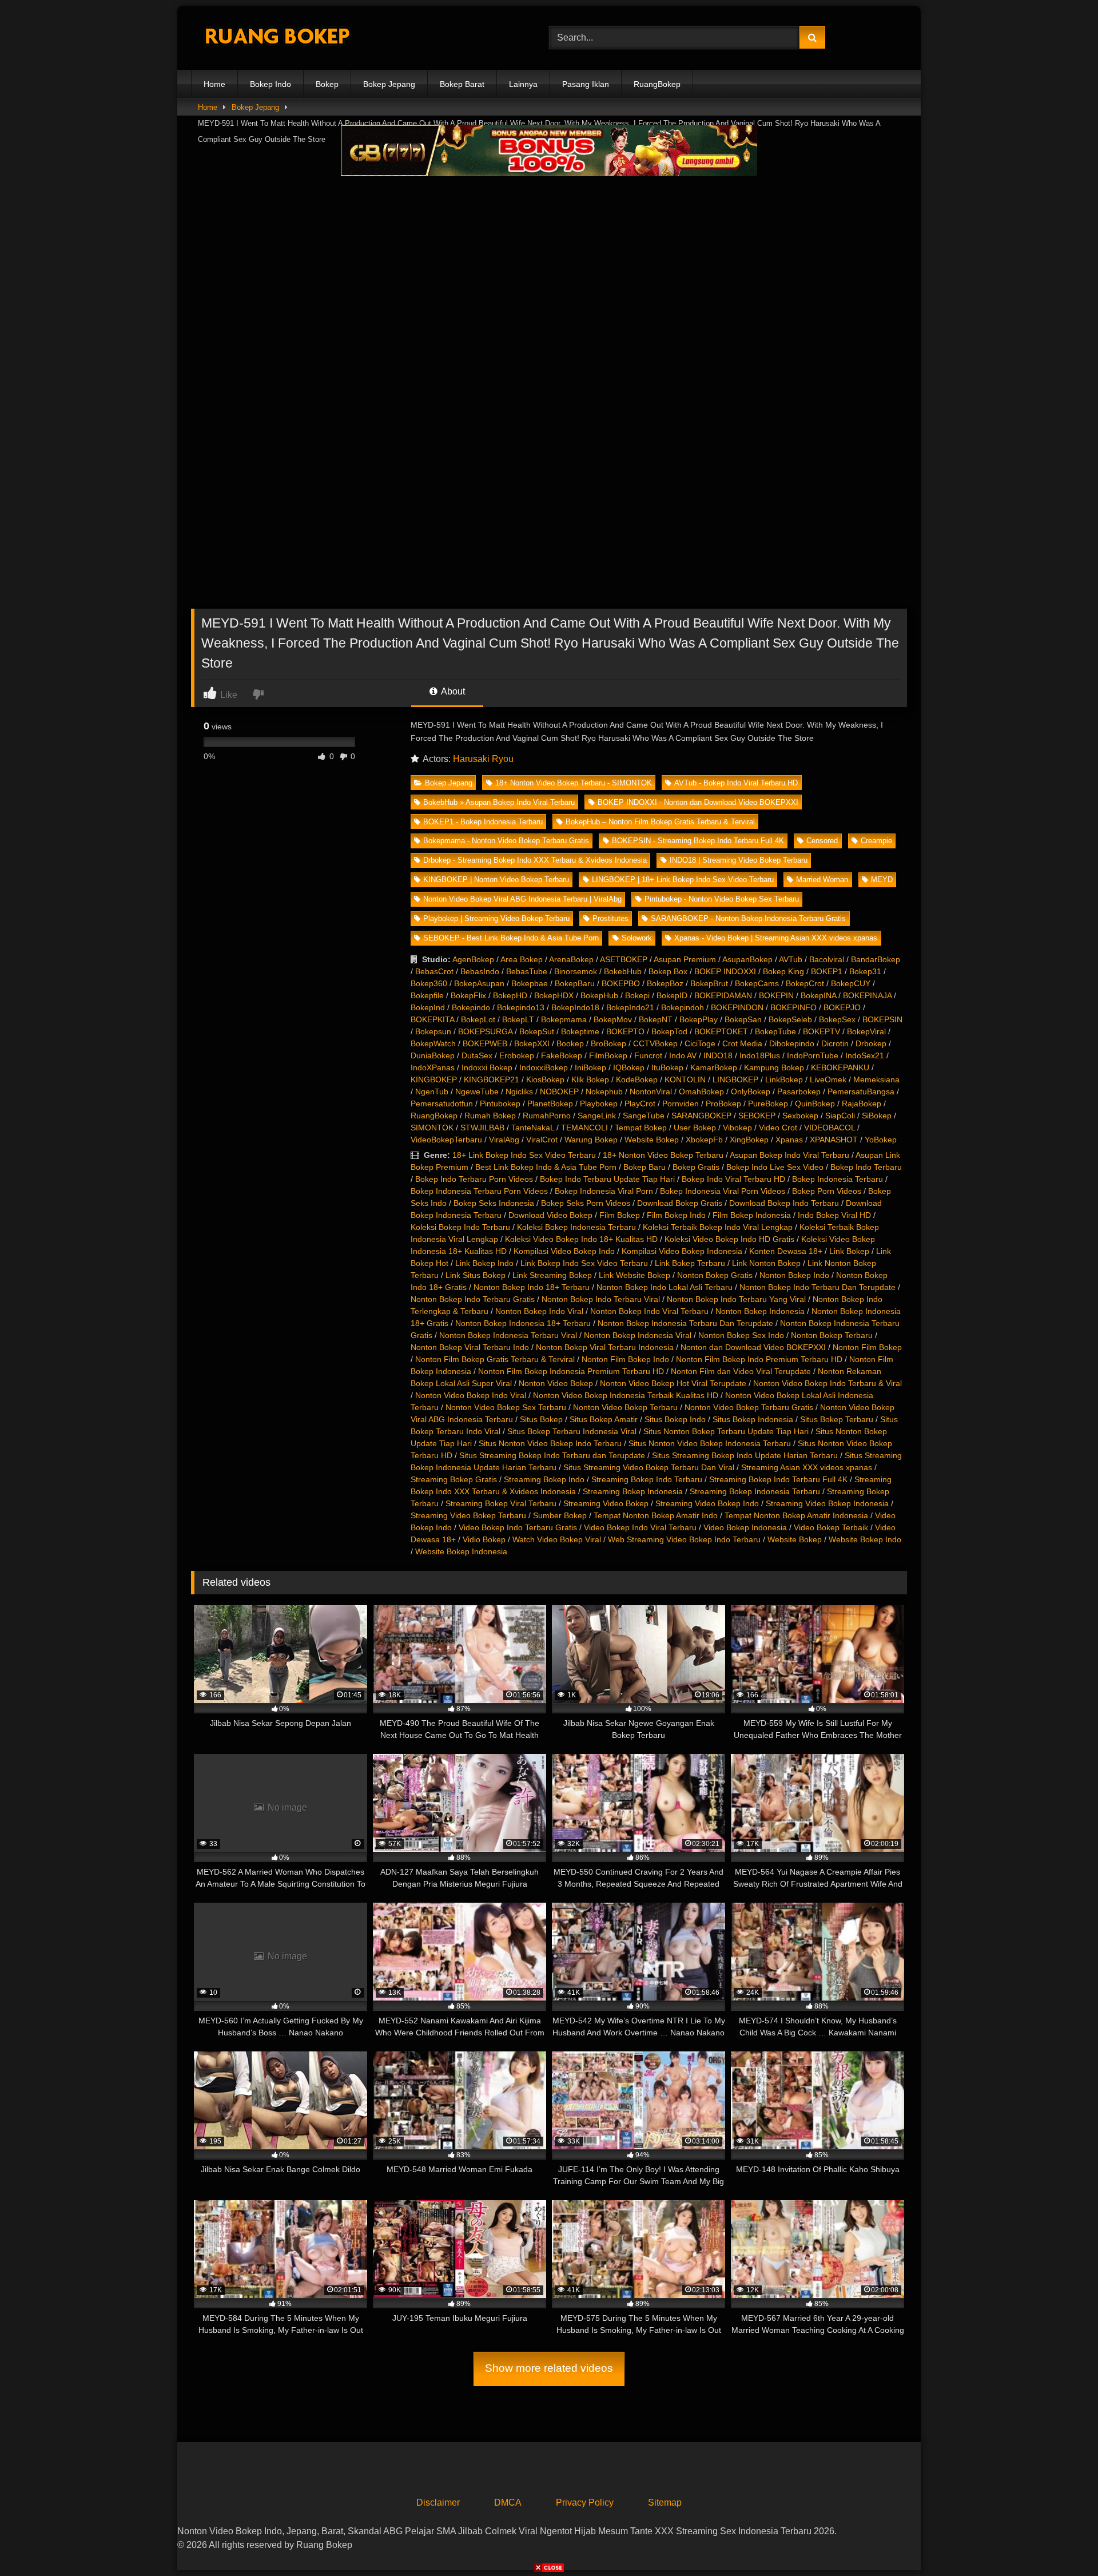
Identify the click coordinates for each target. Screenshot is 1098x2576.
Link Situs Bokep (476, 1275)
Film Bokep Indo (676, 1215)
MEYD (882, 880)
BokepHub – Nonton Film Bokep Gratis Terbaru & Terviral (660, 822)
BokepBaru (575, 983)
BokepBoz (665, 983)
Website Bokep (652, 1140)
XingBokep (749, 1140)
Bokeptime (580, 1031)
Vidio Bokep (484, 1539)
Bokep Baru (645, 1167)
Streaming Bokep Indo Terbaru (647, 1479)
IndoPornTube (813, 1055)
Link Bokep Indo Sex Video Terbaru (584, 1263)
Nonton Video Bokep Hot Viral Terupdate (673, 1383)
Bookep (570, 1043)
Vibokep (737, 1128)
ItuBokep (667, 1067)
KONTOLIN (685, 1079)
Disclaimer (438, 2502)
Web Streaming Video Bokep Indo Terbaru (684, 1539)
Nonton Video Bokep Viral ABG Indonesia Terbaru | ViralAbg (522, 899)
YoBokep (881, 1140)
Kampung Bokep (774, 1067)
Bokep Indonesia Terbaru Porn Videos (479, 1191)
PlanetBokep (550, 1104)
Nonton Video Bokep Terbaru (625, 1407)
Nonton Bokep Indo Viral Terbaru (649, 1311)
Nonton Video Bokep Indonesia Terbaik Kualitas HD (626, 1395)
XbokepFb (704, 1140)
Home (214, 84)
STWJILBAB (482, 1128)
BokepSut (537, 1031)
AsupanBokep (747, 959)
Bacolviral (827, 959)
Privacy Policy (585, 2502)
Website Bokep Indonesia (461, 1551)
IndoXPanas (433, 1067)
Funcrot (648, 1055)
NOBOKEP (559, 1091)
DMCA (508, 2502)
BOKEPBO (621, 983)
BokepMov (613, 1019)
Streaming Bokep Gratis (454, 1479)
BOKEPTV (821, 1031)
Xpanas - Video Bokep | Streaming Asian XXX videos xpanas (776, 938)
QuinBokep (815, 1104)
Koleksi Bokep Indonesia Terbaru (576, 1227)
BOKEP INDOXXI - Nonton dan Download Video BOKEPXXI (698, 802)
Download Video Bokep (550, 1215)
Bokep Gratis (696, 1167)
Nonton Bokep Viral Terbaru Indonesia (605, 1347)
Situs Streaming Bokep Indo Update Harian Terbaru (745, 1455)
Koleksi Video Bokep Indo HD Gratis (729, 1239)
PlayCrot (640, 1104)
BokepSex (837, 1019)
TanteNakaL (533, 1128)
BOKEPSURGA (485, 1031)
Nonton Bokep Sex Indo (741, 1335)
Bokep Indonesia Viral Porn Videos (723, 1191)
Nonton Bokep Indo (794, 1275)
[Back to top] (1063, 2542)
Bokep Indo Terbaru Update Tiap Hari (607, 1179)
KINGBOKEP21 (492, 1079)
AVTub (791, 959)
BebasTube (527, 971)
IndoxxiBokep (544, 1067)
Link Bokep (849, 1251)
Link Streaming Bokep (552, 1275)
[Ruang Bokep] (277, 38)
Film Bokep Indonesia (752, 1215)
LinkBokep (784, 1079)
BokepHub (599, 995)
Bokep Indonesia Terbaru (838, 1179)
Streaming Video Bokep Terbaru (468, 1515)
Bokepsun (433, 1031)
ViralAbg (504, 1140)
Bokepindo (471, 1007)
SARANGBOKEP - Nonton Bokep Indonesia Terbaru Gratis (748, 918)
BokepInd (428, 1007)
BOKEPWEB (485, 1043)
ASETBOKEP (624, 959)
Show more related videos (549, 2368)
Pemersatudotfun (442, 1104)
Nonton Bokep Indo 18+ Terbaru (532, 1287)
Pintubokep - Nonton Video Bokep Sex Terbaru (722, 899)
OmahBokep (701, 1091)
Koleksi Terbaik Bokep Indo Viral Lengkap (718, 1227)
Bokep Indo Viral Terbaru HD (733, 1179)
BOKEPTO (625, 1031)
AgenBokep (473, 959)
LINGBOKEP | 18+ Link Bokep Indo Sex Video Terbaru (683, 880)
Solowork (637, 938)
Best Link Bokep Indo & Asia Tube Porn (546, 1167)
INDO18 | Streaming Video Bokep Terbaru (739, 860)
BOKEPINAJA (867, 995)
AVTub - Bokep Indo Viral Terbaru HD (736, 783)
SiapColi (840, 1116)
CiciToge (700, 1043)
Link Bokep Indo (484, 1263)
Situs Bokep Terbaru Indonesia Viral (572, 1431)
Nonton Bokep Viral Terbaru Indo (470, 1347)
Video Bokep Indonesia (745, 1527)
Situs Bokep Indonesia (753, 1419)
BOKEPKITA (432, 1019)
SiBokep (877, 1116)
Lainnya (523, 84)
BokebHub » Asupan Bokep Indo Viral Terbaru (499, 802)
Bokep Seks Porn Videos (586, 1203)
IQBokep (629, 1067)
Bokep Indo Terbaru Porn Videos (474, 1179)
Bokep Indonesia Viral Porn (604, 1191)
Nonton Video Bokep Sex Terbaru (506, 1407)
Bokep (327, 84)
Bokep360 (429, 983)
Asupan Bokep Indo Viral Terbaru (789, 1155)
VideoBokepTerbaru (446, 1140)
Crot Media (742, 1043)
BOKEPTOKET (721, 1031)
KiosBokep (545, 1079)
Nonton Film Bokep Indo (625, 1359)
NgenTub (432, 1091)
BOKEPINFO (793, 1007)
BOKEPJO (842, 1007)
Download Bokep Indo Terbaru (784, 1203)
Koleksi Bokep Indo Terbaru (460, 1227)
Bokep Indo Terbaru (866, 1167)
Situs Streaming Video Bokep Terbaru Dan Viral (649, 1467)
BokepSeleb (790, 1019)
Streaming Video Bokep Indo (707, 1503)
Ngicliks (519, 1091)
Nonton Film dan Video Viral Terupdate (741, 1371)
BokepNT (656, 1019)
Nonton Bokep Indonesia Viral (638, 1335)
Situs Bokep (541, 1419)
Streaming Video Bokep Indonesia (827, 1503)
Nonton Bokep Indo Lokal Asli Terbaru (665, 1287)
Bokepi (637, 995)
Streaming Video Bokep (606, 1503)
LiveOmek (828, 1079)
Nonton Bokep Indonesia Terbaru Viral (508, 1335)
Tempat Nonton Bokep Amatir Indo (656, 1515)
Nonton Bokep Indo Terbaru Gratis (473, 1299)
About (452, 691)
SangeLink (597, 1116)
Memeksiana (876, 1079)
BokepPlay (699, 1019)
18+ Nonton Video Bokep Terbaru (663, 1155)
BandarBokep (876, 959)
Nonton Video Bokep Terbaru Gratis (749, 1407)
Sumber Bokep (560, 1515)
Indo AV (683, 1055)
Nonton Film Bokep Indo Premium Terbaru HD (759, 1359)
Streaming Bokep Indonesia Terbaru (755, 1491)
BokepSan (743, 1019)
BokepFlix (468, 995)
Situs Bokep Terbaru (837, 1419)
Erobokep (517, 1055)
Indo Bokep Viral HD (834, 1215)
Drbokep (871, 1043)
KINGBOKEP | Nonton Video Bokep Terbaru (496, 880)
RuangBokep (657, 84)
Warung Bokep (591, 1140)
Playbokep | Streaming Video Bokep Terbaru (496, 918)
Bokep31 (865, 971)
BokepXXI (532, 1043)
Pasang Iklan (586, 84)
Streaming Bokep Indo (544, 1479)
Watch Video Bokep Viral (557, 1539)
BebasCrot (434, 971)
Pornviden (681, 1104)
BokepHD (510, 995)
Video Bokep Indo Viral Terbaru (640, 1527)
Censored (822, 841)
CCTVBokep (655, 1043)
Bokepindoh (683, 1007)
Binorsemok (576, 971)
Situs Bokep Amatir (604, 1419)
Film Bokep (620, 1215)
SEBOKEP (757, 1116)
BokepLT (518, 1019)
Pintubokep (500, 1104)
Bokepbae (530, 983)
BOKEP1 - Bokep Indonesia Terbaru (483, 822)
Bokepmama (564, 1019)
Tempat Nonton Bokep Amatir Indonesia (796, 1515)
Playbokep (599, 1104)
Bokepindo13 (521, 1007)
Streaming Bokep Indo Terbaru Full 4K (778, 1479)
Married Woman (822, 880)
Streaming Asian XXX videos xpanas (807, 1467)
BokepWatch (433, 1043)
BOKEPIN (776, 995)
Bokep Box (668, 971)
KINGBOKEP (434, 1079)
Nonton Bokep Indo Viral (539, 1311)
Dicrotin (835, 1043)
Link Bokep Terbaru (690, 1263)
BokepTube (775, 1031)
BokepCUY (851, 983)
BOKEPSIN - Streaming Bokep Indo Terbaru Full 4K (698, 841)
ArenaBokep (571, 959)
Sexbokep (800, 1116)
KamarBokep (714, 1067)
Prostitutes (610, 918)
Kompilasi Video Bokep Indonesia (682, 1251)
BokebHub (623, 971)
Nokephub (604, 1091)
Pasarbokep (799, 1091)
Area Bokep (522, 959)
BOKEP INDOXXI (725, 971)
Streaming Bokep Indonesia (633, 1491)
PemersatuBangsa (861, 1091)
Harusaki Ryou (483, 759)
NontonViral (651, 1091)
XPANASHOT (834, 1140)
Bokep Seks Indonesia (494, 1203)
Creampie (876, 841)
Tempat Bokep (641, 1128)
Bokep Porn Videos (827, 1191)
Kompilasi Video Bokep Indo (564, 1251)
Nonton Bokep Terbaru (832, 1335)
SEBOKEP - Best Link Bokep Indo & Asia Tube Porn (511, 938)
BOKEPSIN (882, 1019)
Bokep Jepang (389, 84)
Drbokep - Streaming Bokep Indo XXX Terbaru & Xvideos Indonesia (535, 860)
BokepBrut (709, 983)
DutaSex (477, 1055)
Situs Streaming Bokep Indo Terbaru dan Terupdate (552, 1455)
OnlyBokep (751, 1091)
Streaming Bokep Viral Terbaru (501, 1503)
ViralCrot (542, 1140)
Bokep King (783, 971)
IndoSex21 (865, 1055)
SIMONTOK (432, 1128)
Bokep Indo (270, 84)
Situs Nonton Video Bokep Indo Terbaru (550, 1443)
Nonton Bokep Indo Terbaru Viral (601, 1299)
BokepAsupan (479, 983)
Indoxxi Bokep (487, 1067)
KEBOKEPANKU (840, 1067)
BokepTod (669, 1031)
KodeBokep (637, 1079)
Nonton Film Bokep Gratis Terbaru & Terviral (495, 1359)
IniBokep (590, 1067)
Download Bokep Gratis (680, 1203)
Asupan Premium (685, 959)
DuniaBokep (433, 1055)
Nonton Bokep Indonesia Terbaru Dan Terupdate (685, 1323)
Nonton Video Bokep (556, 1383)
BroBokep (608, 1043)
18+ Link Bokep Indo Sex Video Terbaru (524, 1155)
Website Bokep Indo (865, 1539)
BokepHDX (554, 995)
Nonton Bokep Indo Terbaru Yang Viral (736, 1299)
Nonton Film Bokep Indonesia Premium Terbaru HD (571, 1371)
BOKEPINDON (737, 1007)
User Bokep (695, 1128)
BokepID (672, 995)
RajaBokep (862, 1104)
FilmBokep (608, 1055)
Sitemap (665, 2502)
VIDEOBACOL (830, 1128)
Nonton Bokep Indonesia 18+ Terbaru (523, 1323)
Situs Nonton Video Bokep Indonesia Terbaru (710, 1443)
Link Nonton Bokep (766, 1263)
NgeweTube (477, 1091)
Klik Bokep (590, 1079)
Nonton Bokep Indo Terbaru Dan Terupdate (817, 1287)
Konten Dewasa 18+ (786, 1251)
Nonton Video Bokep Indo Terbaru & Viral (828, 1383)
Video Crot (778, 1128)
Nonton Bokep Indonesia (760, 1311)
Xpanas (789, 1140)
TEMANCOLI (584, 1128)
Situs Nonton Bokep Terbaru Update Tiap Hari (726, 1431)
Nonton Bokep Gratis (715, 1275)
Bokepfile (427, 995)
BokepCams (757, 983)
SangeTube (644, 1116)
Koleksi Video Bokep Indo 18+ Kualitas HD (581, 1239)
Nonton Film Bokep (867, 1347)
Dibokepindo (792, 1043)
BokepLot (478, 1019)
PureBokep (768, 1104)
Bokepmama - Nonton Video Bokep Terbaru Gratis (506, 841)
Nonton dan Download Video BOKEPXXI (753, 1347)
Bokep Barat (462, 84)
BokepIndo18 (575, 1007)
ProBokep (723, 1104)
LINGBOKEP (735, 1079)
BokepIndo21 (630, 1007)
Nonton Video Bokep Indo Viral (471, 1395)
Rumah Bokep (490, 1116)
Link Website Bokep (634, 1275)
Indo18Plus (760, 1055)
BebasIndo (480, 971)
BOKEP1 (827, 971)
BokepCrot (805, 983)
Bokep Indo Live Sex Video (775, 1167)
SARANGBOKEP (701, 1116)
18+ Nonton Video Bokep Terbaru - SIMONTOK (574, 783)
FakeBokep (562, 1055)
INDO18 (718, 1055)
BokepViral (866, 1031)
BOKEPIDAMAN (723, 995)
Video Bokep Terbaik (831, 1527)
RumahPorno (547, 1116)
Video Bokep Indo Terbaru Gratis (518, 1527)
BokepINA (818, 995)
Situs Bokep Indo (675, 1419)
